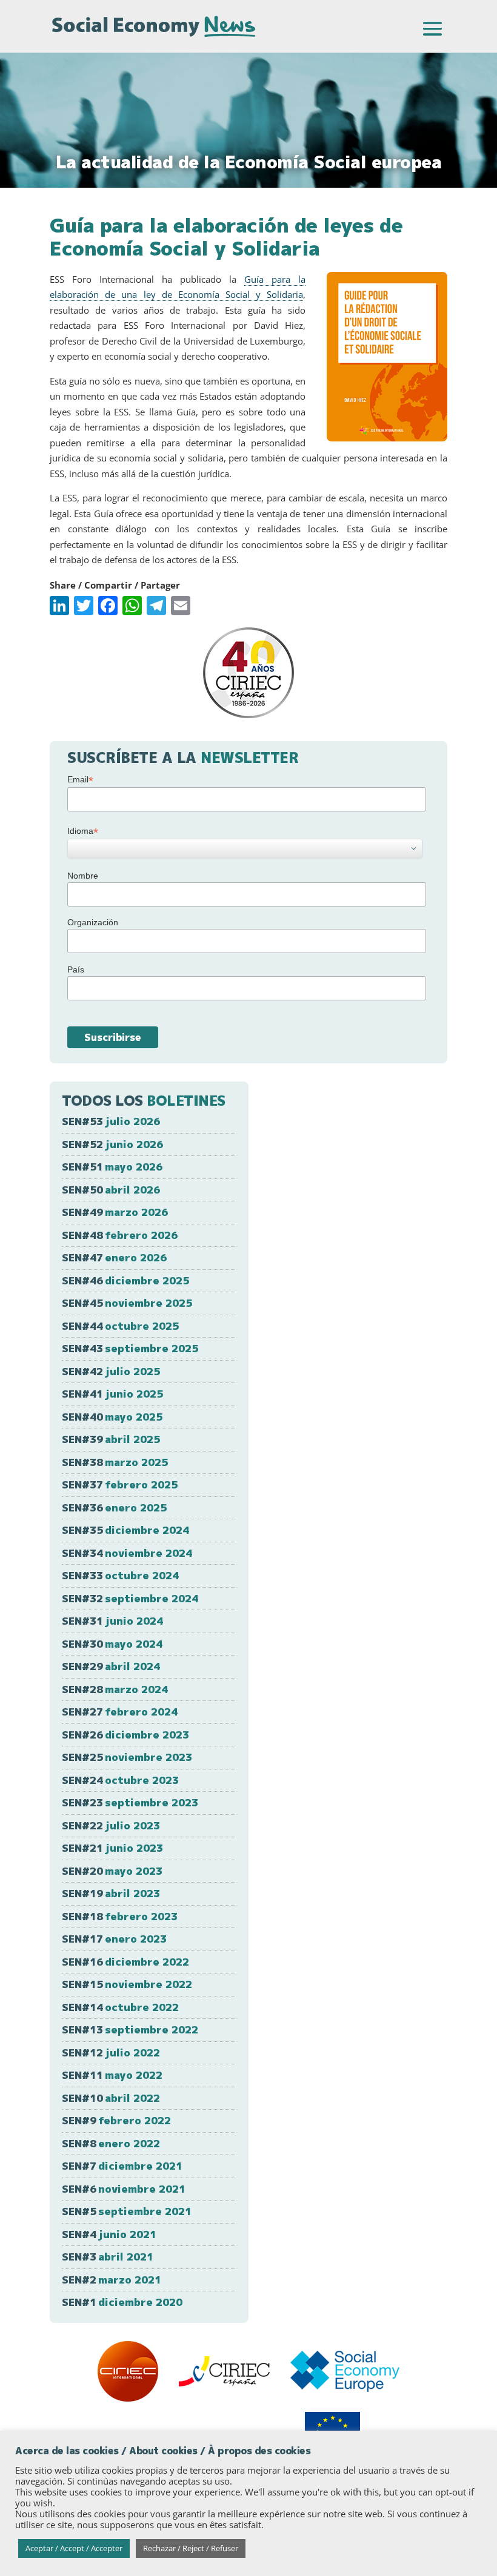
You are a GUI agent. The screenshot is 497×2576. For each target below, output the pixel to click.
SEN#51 (112, 1167)
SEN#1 (122, 2302)
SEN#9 (116, 2120)
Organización (93, 922)
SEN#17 (114, 1939)
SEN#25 (127, 1757)
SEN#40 (112, 1417)
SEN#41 (112, 1394)
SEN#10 (111, 2098)
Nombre (83, 876)
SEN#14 (120, 2007)
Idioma (83, 831)
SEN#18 (120, 1916)
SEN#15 (127, 1984)
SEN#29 (111, 1666)
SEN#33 (120, 1575)
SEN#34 (127, 1553)
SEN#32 (130, 1598)
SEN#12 (111, 2053)
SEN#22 (111, 1825)
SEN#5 (127, 2211)
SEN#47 (114, 1257)
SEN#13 (130, 2029)
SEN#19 (111, 1893)
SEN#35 (125, 1530)
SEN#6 (124, 2189)
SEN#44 (120, 1326)
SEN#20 (112, 1871)
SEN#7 (122, 2166)
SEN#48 (120, 1235)
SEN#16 (125, 1962)
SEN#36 (114, 1508)
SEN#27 (120, 1712)
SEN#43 (130, 1348)
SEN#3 (108, 2257)
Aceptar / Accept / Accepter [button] (74, 2548)
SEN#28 (115, 1689)
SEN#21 (112, 1848)
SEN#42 (111, 1371)
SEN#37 (120, 1485)
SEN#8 (111, 2143)
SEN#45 (127, 1303)
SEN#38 (115, 1462)
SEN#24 (120, 1780)
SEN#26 (125, 1735)
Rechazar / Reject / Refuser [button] (191, 2548)
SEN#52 (112, 1144)
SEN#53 (111, 1121)
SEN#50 (111, 1190)
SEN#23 (130, 1802)
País (76, 969)
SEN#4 (109, 2234)
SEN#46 (125, 1280)
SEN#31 (112, 1621)
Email (80, 780)
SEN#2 (112, 2280)
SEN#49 (115, 1212)
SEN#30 (112, 1644)
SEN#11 (112, 2075)
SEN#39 (111, 1439)
